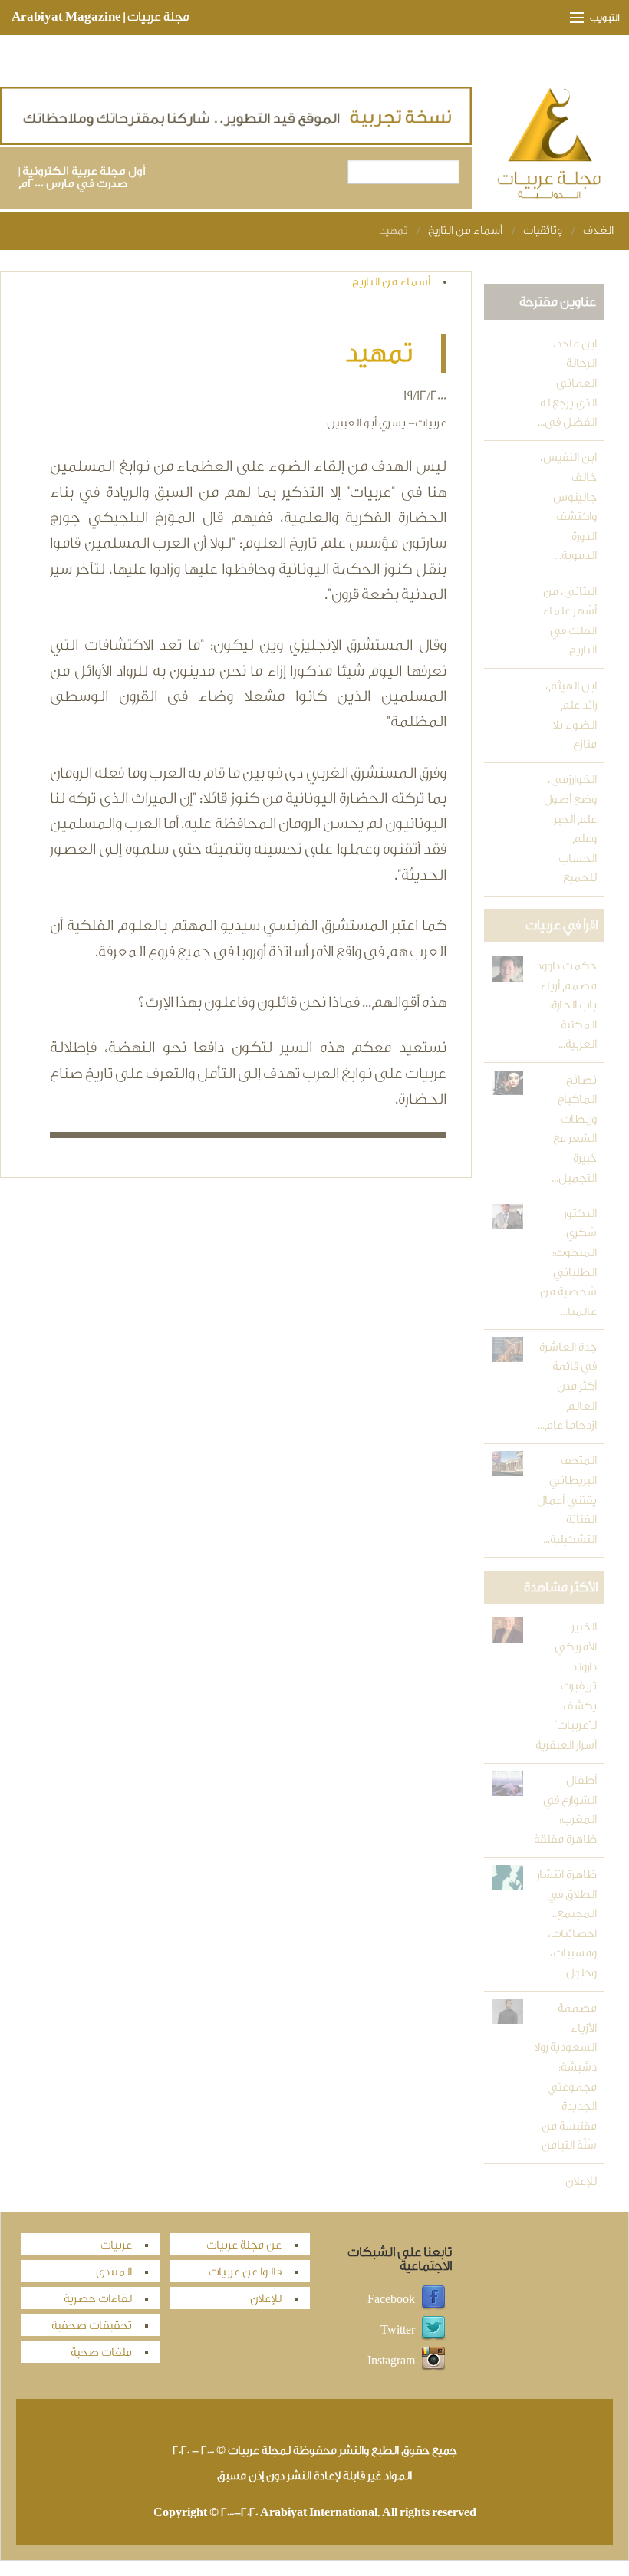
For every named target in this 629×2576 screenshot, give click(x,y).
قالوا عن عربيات (245, 2272)
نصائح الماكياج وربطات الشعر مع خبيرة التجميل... (574, 1129)
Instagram (391, 2360)
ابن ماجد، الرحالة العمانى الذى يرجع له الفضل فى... (567, 383)
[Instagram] (433, 2360)
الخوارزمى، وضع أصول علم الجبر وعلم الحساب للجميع (570, 829)
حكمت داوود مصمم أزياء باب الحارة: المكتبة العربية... (566, 1005)
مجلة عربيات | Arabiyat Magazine (100, 17)
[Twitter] (433, 2329)
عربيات (116, 2245)
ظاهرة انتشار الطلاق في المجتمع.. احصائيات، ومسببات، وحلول (567, 1924)
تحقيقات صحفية (92, 2326)
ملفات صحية (101, 2352)
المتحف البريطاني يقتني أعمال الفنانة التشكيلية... (567, 1500)
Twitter (398, 2329)
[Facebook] (433, 2299)
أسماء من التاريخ (465, 230)
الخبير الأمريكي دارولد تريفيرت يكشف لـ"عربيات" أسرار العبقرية (566, 1686)
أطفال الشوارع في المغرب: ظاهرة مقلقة (565, 1810)
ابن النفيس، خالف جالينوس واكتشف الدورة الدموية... (568, 507)
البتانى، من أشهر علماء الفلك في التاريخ (570, 621)
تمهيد (394, 230)
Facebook (391, 2299)
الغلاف (598, 230)
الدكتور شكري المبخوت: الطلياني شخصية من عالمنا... (568, 1263)
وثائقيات (543, 230)
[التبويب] (570, 18)
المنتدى (114, 2272)
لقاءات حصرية (98, 2299)
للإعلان (581, 2181)
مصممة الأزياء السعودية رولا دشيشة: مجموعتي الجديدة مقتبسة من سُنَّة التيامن (565, 2077)
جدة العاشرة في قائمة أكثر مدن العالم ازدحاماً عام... (567, 1386)
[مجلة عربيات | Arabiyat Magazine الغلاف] (551, 147)
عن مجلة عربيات (244, 2245)
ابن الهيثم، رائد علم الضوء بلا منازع (571, 716)
